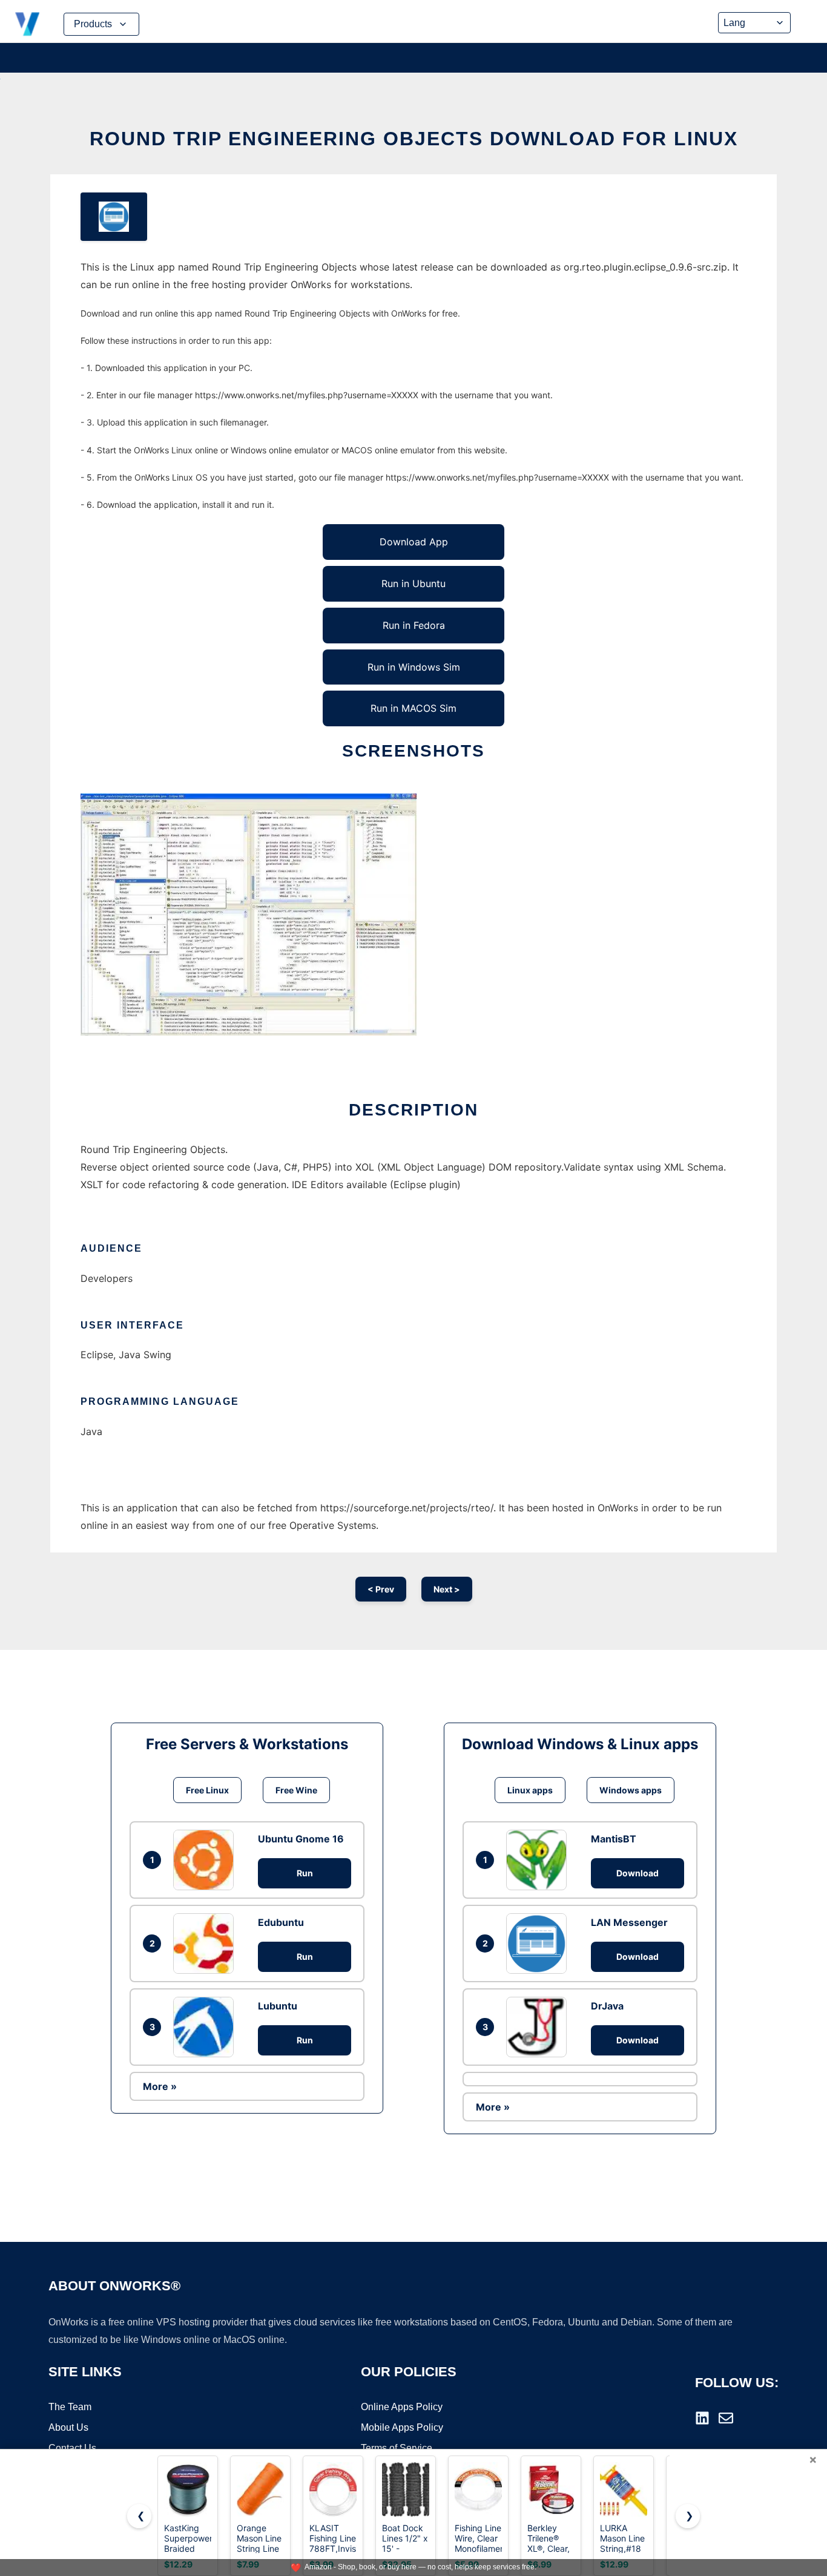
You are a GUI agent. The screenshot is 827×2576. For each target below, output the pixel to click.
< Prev (381, 1589)
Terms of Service (397, 2448)
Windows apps (631, 1790)
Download (638, 1873)
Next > (447, 1589)
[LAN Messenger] (539, 1943)
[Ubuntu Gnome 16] (206, 1860)
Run (305, 1873)
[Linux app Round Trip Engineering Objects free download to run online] (114, 217)
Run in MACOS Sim (413, 708)
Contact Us (72, 2448)
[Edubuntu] (206, 1943)
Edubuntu (281, 1922)
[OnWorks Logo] (27, 24)
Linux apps (530, 1790)
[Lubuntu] (206, 2027)
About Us (68, 2427)
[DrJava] (539, 2027)
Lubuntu (278, 2006)
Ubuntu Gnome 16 (301, 1839)
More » (160, 2086)
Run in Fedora (414, 625)
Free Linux (207, 1790)
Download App (414, 542)
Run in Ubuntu (413, 583)
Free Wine (296, 1790)
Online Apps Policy (402, 2407)
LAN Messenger (629, 1922)
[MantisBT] (539, 1860)
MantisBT (614, 1839)
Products (93, 24)
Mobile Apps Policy (402, 2427)
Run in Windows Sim (414, 667)
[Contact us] (726, 2418)
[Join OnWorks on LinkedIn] (702, 2418)
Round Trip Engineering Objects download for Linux (414, 139)
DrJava (607, 2006)
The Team (70, 2407)
